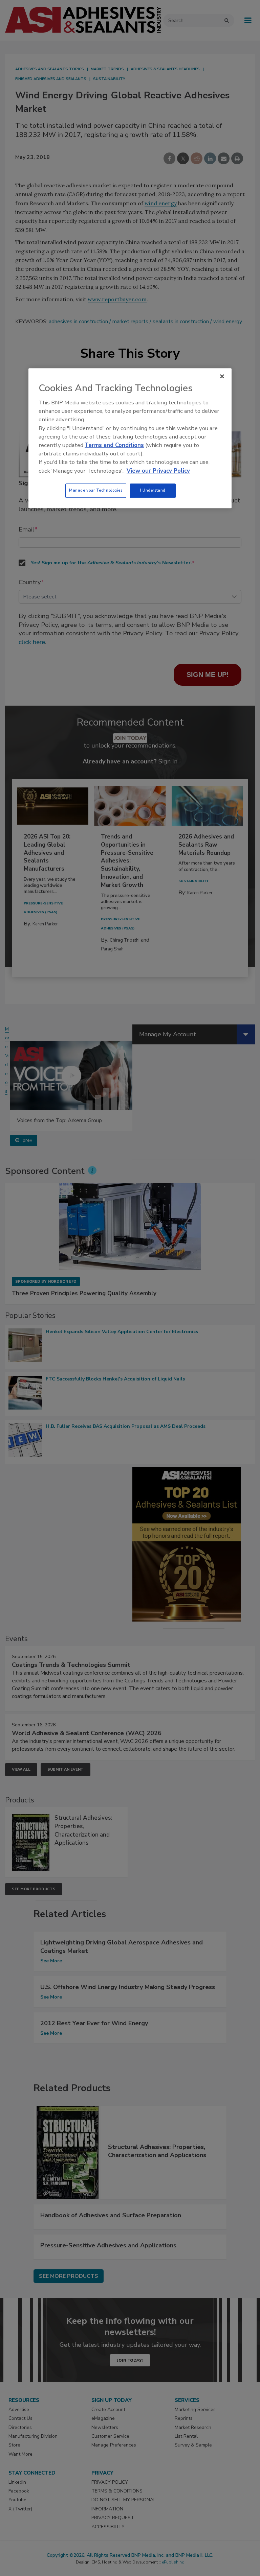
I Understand (153, 490)
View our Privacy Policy (158, 471)
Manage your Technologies (96, 490)
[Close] (222, 376)
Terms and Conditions (114, 445)
